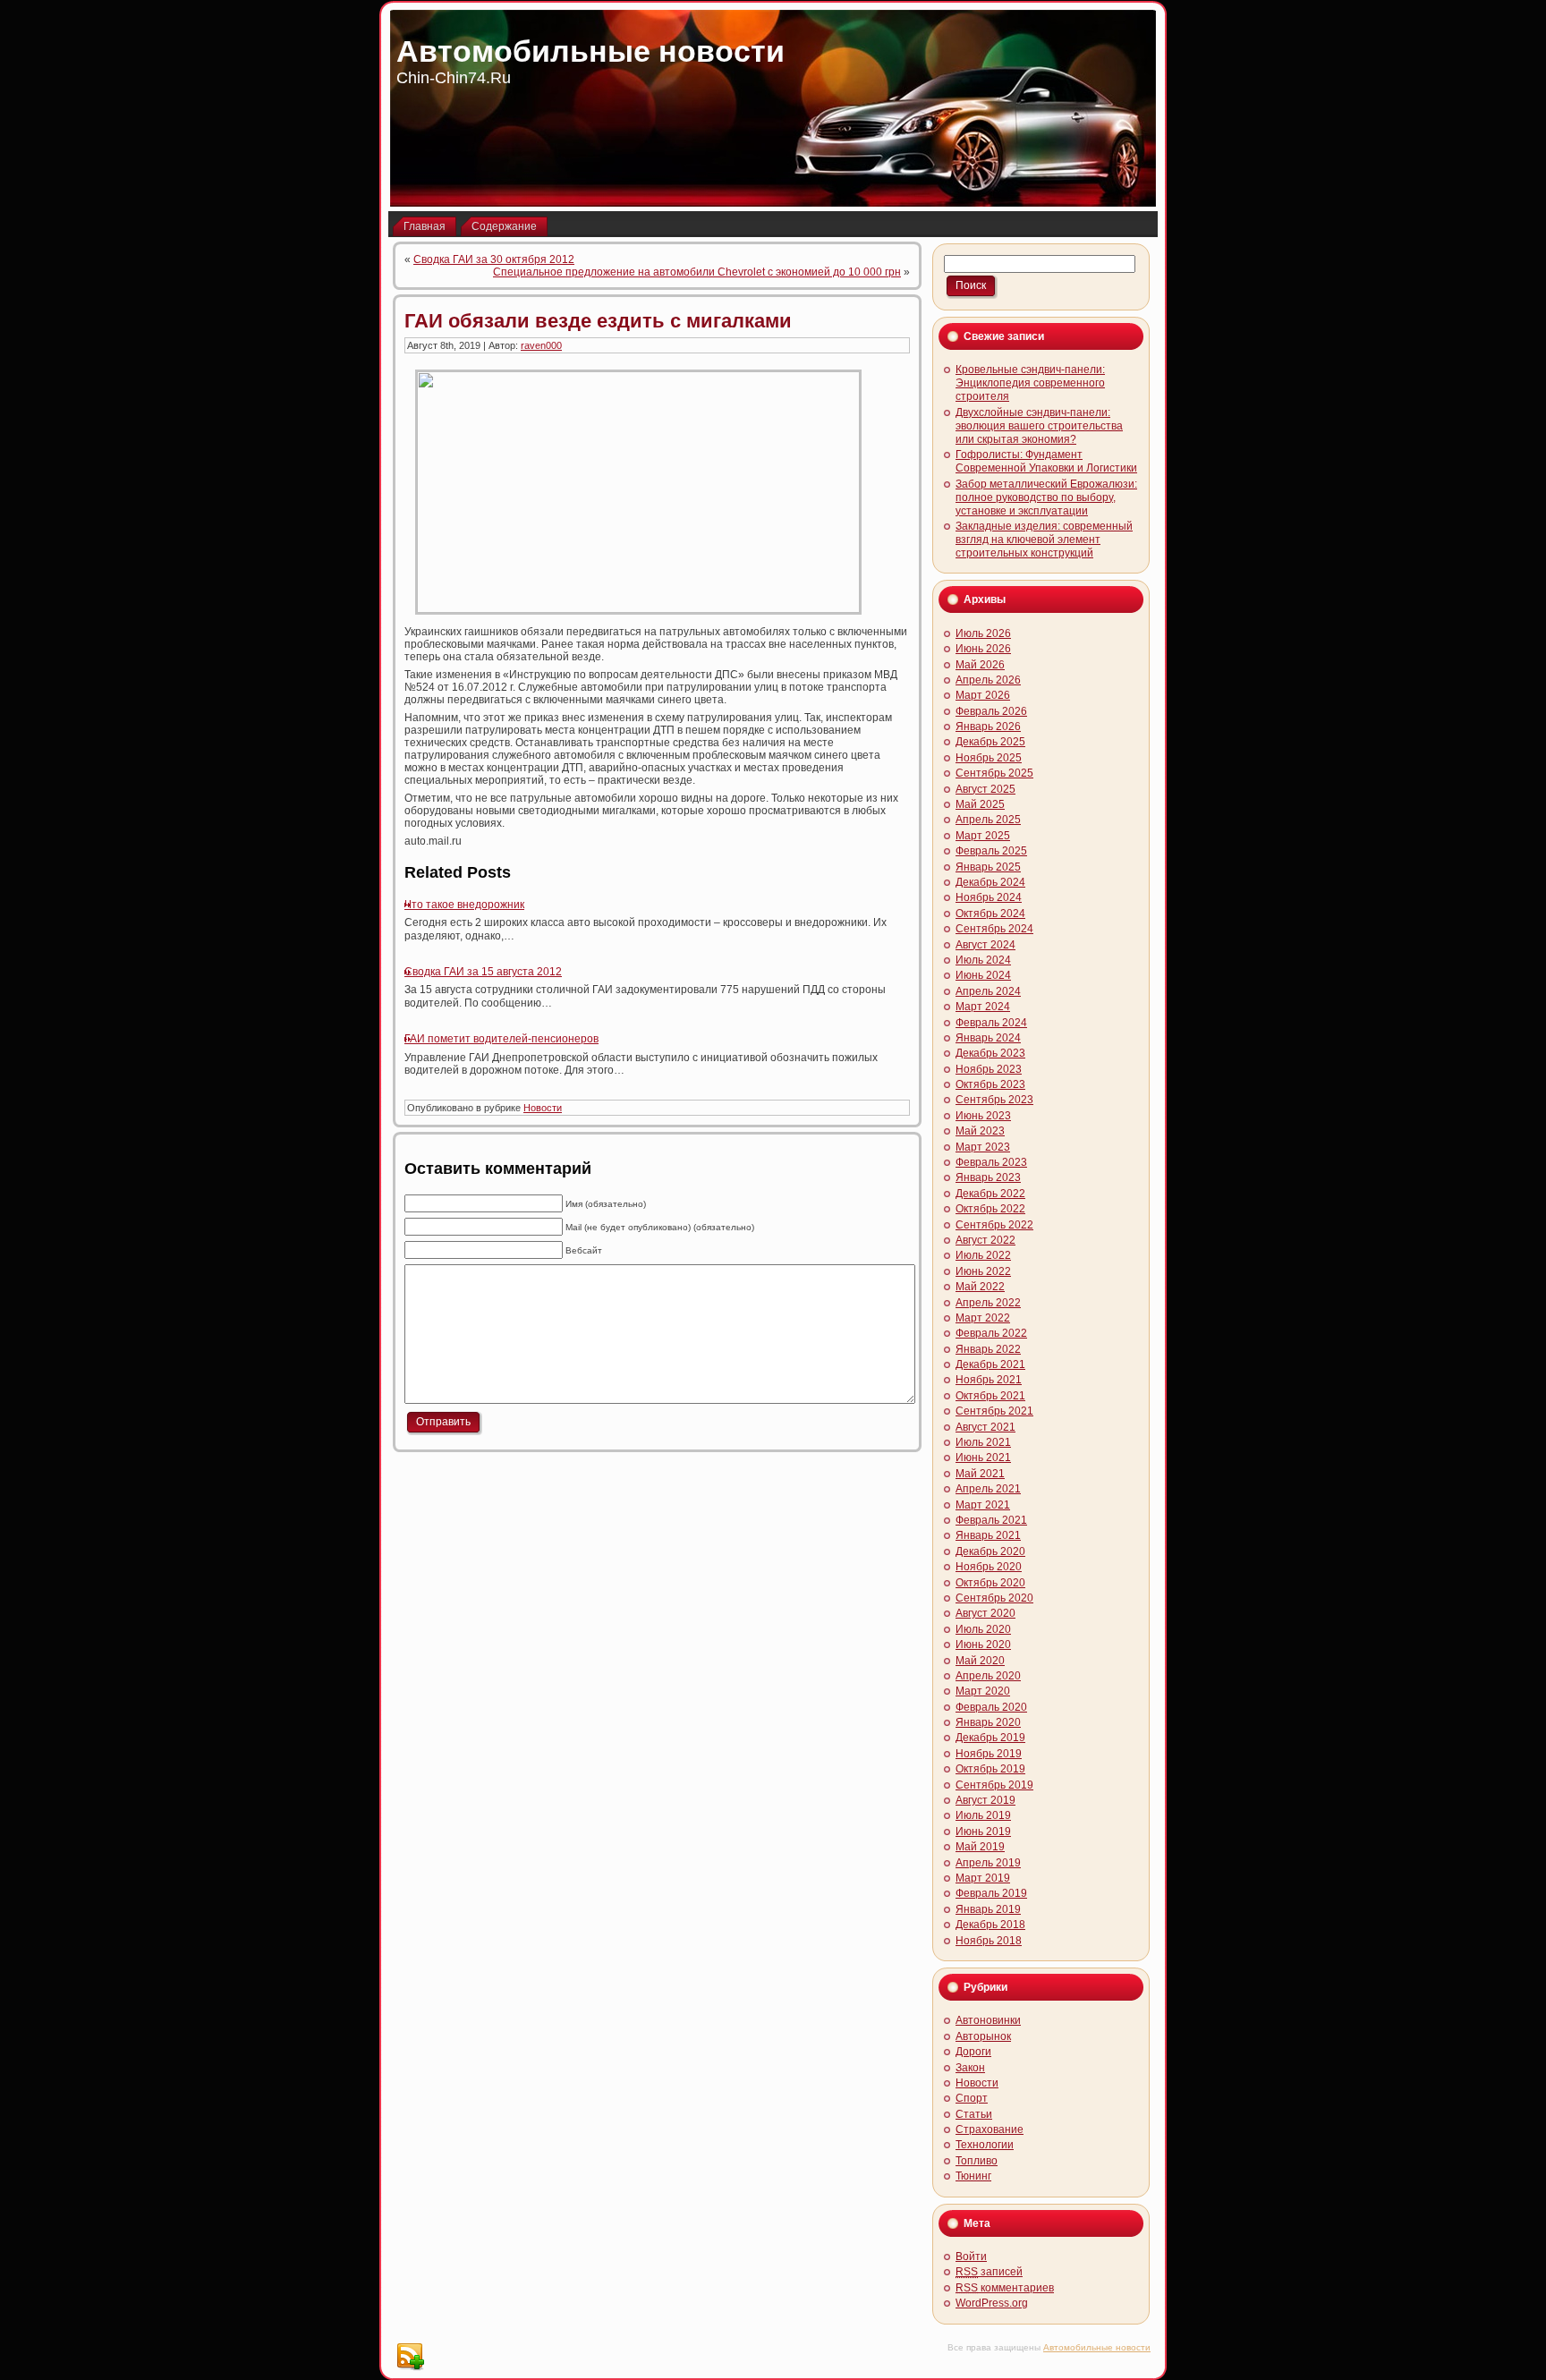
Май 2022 (980, 1287)
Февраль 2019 (991, 1893)
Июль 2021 (983, 1442)
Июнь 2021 (983, 1458)
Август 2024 (985, 945)
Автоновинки (988, 2020)
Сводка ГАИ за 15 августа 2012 (483, 972)
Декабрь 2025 (990, 742)
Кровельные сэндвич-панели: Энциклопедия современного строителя (1030, 383)
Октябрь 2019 (990, 1769)
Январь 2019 (988, 1909)
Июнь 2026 (983, 649)
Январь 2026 (988, 727)
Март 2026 (983, 695)
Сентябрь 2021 (994, 1411)
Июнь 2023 (983, 1116)
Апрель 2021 (988, 1489)
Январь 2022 (988, 1349)
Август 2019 (985, 1800)
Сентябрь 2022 (994, 1225)
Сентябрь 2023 (994, 1100)
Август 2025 (985, 789)
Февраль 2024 (991, 1023)
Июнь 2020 (983, 1645)
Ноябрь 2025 (989, 758)
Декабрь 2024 (990, 882)
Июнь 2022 (983, 1271)
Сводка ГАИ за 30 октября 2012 (494, 259)
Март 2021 (983, 1505)
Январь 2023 (988, 1177)
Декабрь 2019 (990, 1738)
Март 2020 (983, 1691)
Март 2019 (983, 1878)
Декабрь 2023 (990, 1053)
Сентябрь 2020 (994, 1598)
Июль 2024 (983, 960)
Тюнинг (973, 2176)
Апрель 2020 (988, 1676)
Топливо (977, 2161)
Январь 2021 (988, 1535)
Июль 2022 (983, 1255)
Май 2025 (980, 804)
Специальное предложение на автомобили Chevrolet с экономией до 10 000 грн (697, 272)
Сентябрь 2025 (994, 773)
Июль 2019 (983, 1815)
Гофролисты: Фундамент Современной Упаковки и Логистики (1046, 461)
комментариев (1005, 2288)
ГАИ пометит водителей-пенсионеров (501, 1039)
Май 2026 (980, 665)
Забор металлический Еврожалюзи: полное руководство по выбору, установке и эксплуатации (1046, 497)
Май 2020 (980, 1661)
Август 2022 (985, 1240)
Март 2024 (983, 1007)
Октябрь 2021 (990, 1396)
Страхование (990, 2129)
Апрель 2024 (988, 991)
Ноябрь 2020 (989, 1567)
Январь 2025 (988, 867)
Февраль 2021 (991, 1520)
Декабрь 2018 (990, 1925)
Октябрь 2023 (990, 1084)
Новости (543, 1108)
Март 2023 (983, 1147)
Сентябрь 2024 (994, 929)
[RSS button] (410, 2357)
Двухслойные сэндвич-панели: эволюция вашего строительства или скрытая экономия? (1039, 426)
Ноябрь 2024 (989, 897)
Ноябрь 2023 (989, 1069)
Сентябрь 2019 (994, 1785)
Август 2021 (985, 1427)
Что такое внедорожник (464, 905)
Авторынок (983, 2036)
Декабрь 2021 (990, 1364)
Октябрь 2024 (990, 914)
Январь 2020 (988, 1722)
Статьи (974, 2114)
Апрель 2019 (988, 1863)
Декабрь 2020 (990, 1551)
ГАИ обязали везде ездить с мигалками (598, 321)
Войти (971, 2257)
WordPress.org (992, 2303)
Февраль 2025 (991, 851)
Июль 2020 (983, 1629)
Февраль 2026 (991, 711)
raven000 (541, 345)
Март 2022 (983, 1318)
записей (989, 2272)
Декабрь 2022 (990, 1194)
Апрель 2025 (988, 820)
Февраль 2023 (991, 1162)
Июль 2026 (983, 633)
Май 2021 (980, 1474)
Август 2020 (985, 1613)
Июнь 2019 (983, 1832)
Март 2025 (983, 836)
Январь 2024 (988, 1038)
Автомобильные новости (590, 51)
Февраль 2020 (991, 1707)
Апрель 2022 (988, 1303)
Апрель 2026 (988, 680)
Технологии (985, 2145)
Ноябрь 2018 (989, 1941)
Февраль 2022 (991, 1333)
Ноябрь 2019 (989, 1754)
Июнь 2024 (983, 975)
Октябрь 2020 (990, 1583)
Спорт (972, 2098)
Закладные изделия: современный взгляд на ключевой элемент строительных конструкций (1044, 540)
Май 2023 (980, 1131)
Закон (970, 2068)
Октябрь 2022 (990, 1209)
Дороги (973, 2052)
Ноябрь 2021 (989, 1380)
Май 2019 (980, 1847)
